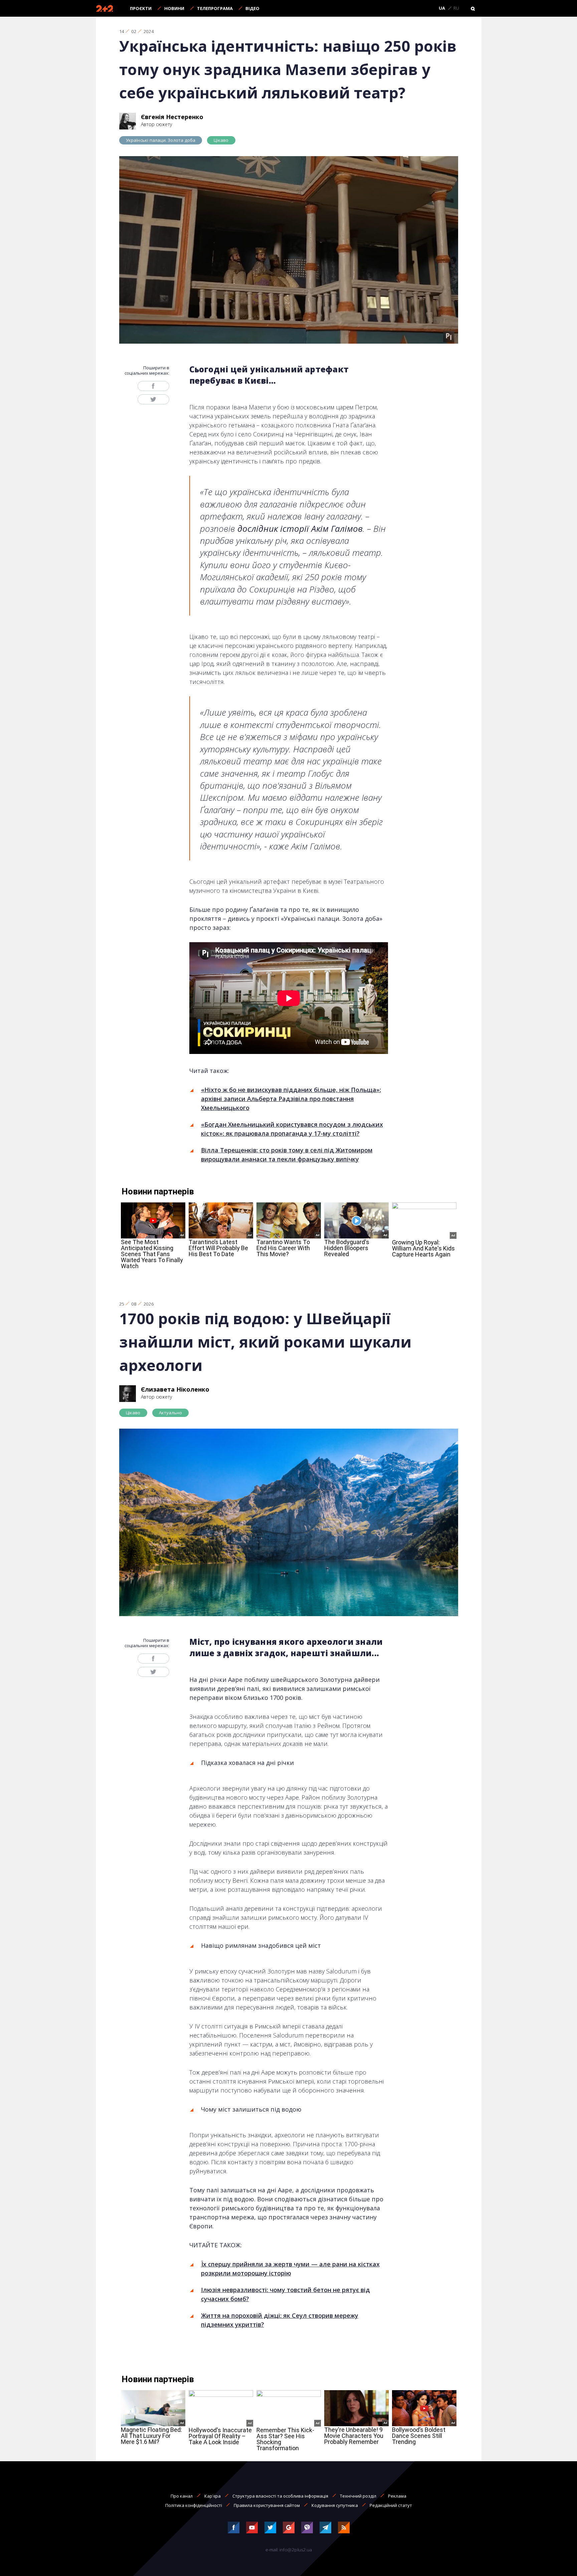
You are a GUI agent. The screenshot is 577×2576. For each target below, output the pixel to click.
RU (456, 8)
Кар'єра (213, 2496)
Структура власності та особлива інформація (280, 2496)
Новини (174, 8)
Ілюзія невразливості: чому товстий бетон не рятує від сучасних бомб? (285, 2294)
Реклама (397, 2496)
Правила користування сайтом (267, 2505)
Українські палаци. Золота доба (161, 140)
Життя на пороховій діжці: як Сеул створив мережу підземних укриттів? (280, 2320)
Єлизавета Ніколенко (175, 1389)
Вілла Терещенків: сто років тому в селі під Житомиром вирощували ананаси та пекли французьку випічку (287, 1155)
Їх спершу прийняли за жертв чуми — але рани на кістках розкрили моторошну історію (290, 2269)
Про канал (182, 2496)
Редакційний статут (391, 2505)
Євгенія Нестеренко (172, 117)
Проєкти (141, 8)
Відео (252, 8)
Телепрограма (215, 8)
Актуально (171, 1413)
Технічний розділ (358, 2496)
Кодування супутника (335, 2505)
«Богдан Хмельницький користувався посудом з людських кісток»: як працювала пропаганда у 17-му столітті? (292, 1129)
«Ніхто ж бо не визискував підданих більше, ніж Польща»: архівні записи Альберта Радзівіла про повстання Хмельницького (291, 1099)
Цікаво (221, 140)
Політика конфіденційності (194, 2505)
